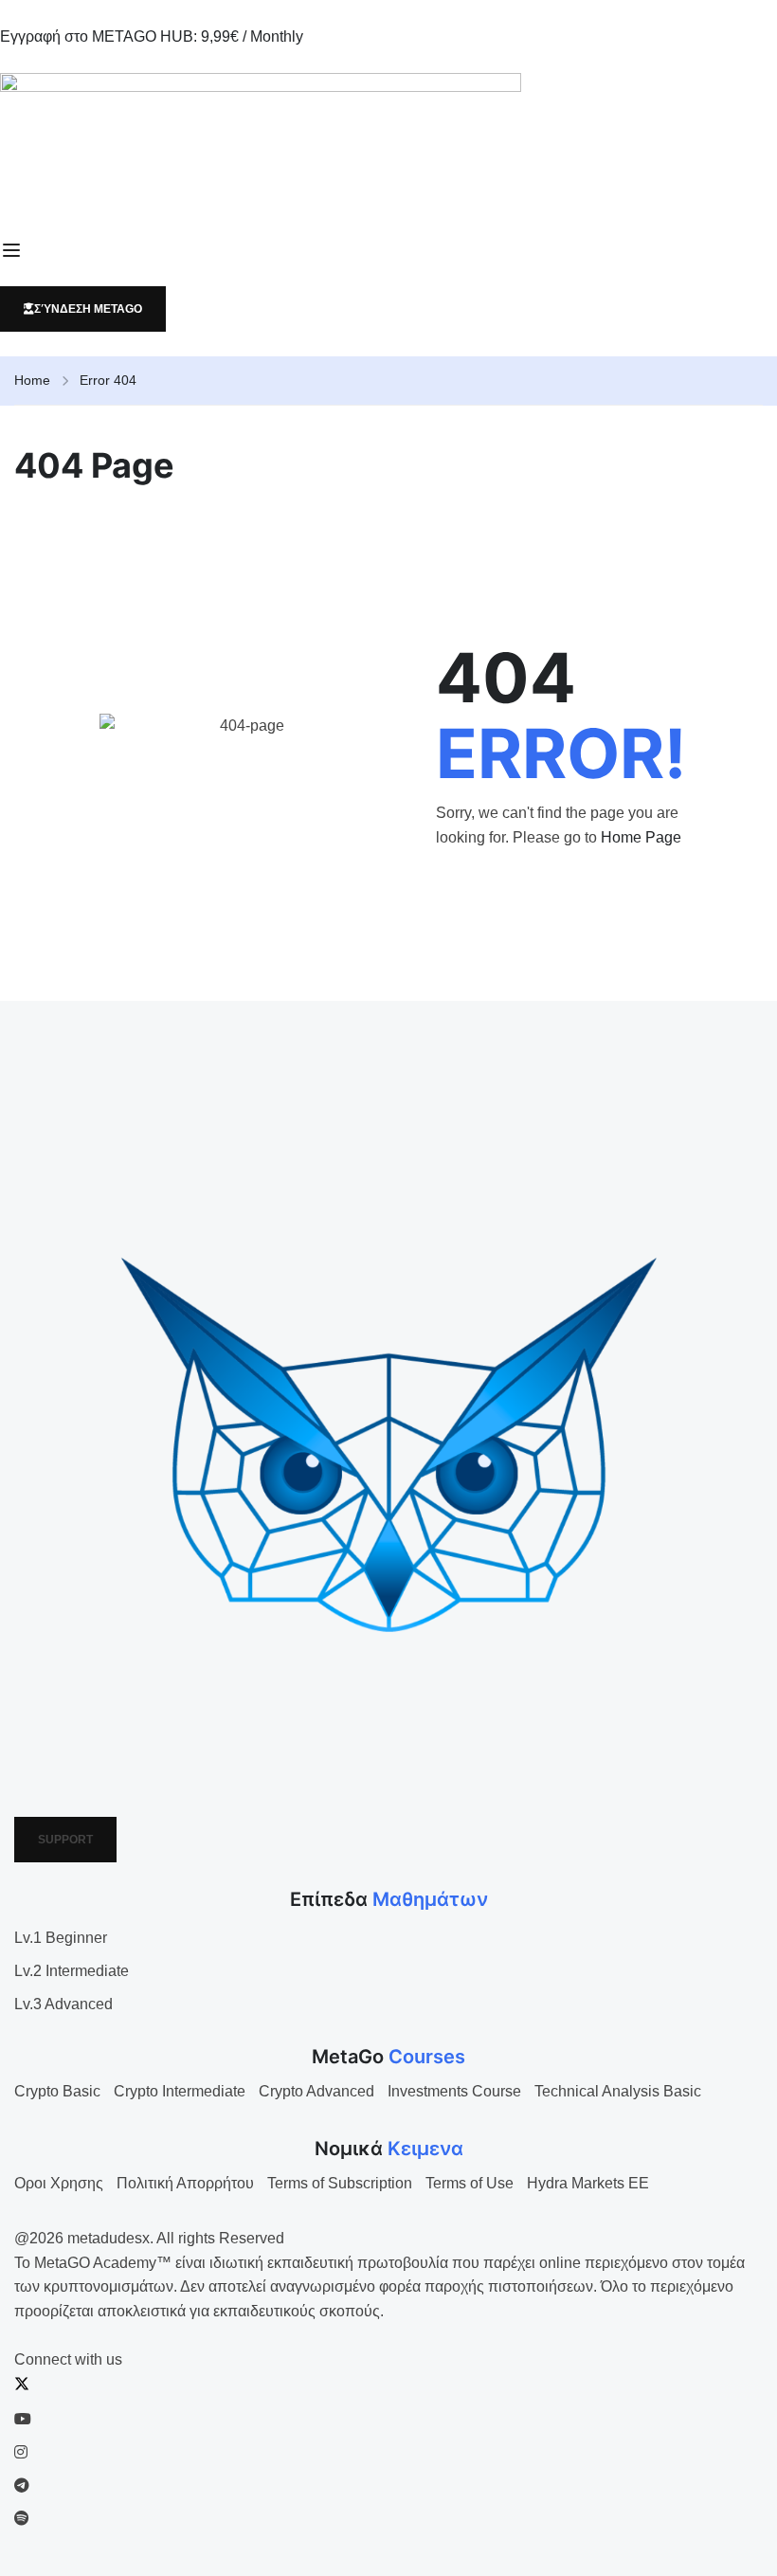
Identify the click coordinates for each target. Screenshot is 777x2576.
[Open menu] (14, 250)
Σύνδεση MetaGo (88, 309)
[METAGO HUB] (388, 144)
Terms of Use (470, 2183)
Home (32, 380)
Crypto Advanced (316, 2091)
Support (65, 1840)
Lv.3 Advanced (63, 2004)
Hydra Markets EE (588, 2183)
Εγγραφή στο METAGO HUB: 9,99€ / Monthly (152, 36)
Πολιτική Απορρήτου (185, 2183)
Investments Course (454, 2091)
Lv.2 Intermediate (72, 1971)
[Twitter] (22, 2386)
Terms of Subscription (340, 2183)
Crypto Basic (57, 2091)
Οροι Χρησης (59, 2183)
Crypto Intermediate (180, 2091)
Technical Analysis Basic (618, 2091)
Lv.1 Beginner (61, 1938)
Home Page (641, 837)
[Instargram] (21, 2452)
